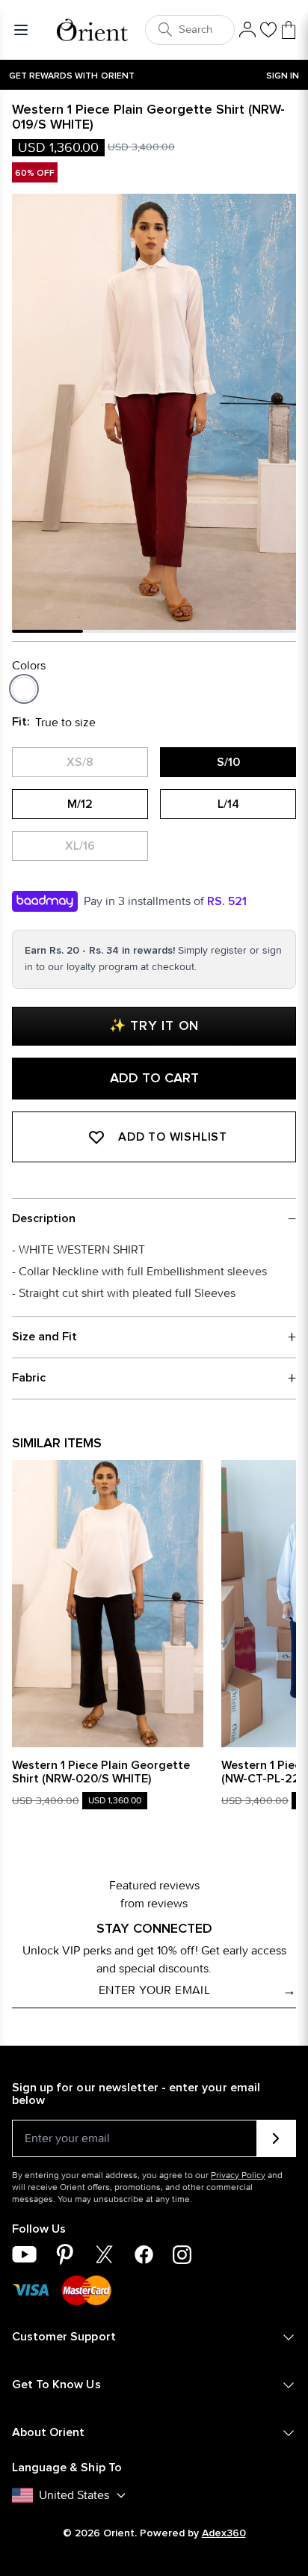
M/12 (80, 804)
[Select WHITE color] (24, 689)
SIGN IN (283, 76)
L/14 (228, 804)
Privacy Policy (238, 2175)
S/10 (228, 762)
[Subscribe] (276, 2138)
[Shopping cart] (289, 30)
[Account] (247, 30)
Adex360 (224, 2533)
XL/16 (80, 846)
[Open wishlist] (268, 30)
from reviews (154, 1903)
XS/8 (80, 762)
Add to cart (154, 1079)
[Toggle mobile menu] (24, 30)
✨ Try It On (154, 1026)
